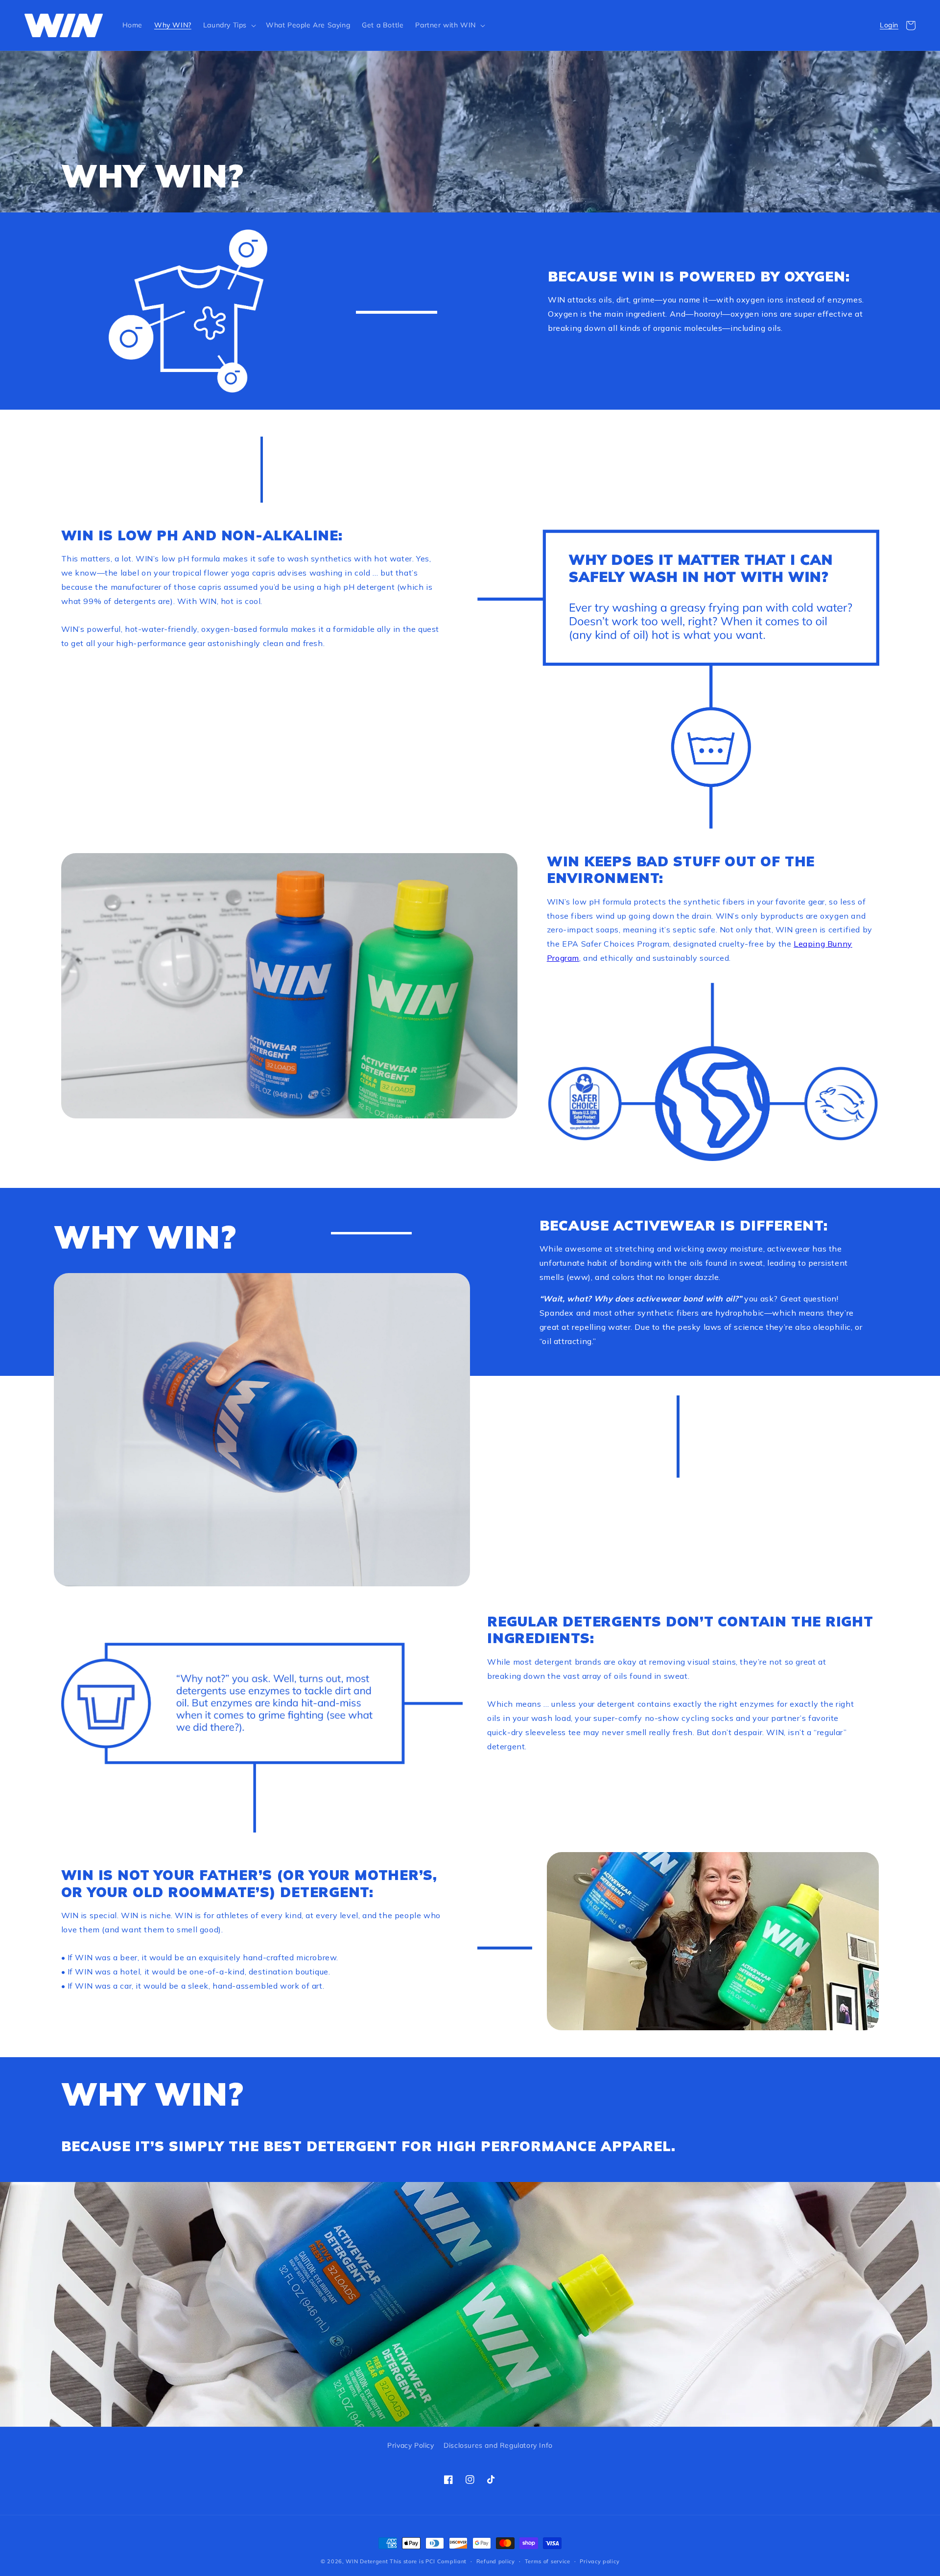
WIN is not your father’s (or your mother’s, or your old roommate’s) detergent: (249, 1883)
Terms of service (548, 2561)
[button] (229, 25)
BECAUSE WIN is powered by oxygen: (699, 277)
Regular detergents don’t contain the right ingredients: (680, 1630)
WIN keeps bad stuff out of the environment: (681, 870)
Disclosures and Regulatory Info (498, 2445)
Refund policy (496, 2561)
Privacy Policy (411, 2445)
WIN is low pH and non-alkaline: (202, 535)
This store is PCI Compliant (428, 2561)
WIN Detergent (367, 2561)
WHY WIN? (153, 175)
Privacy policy (599, 2561)
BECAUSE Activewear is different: (686, 1226)
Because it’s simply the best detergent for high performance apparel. (368, 2146)
